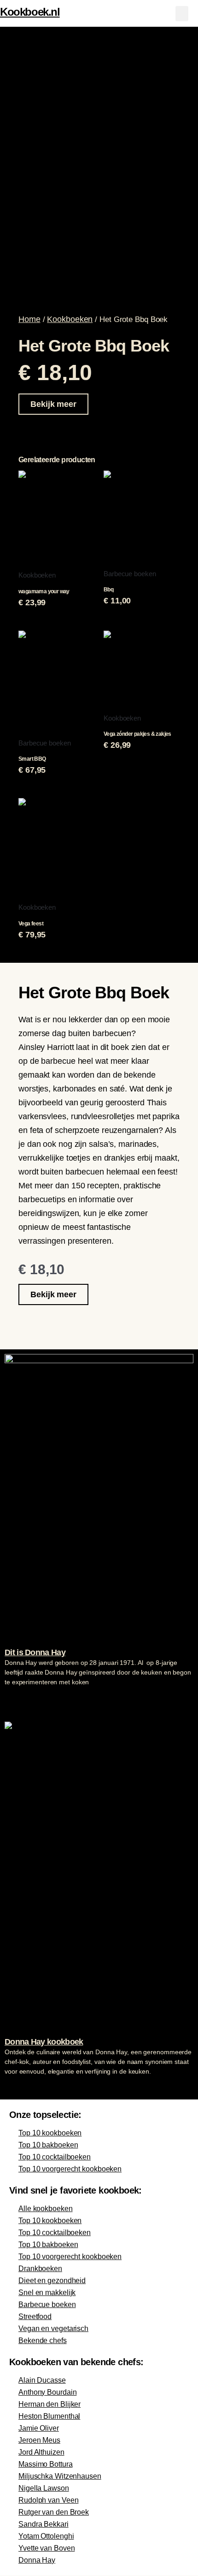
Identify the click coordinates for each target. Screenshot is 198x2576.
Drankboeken (40, 2269)
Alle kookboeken (46, 2209)
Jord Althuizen (41, 2452)
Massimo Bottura (46, 2464)
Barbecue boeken (47, 2305)
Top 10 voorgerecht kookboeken (70, 2169)
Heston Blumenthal (49, 2416)
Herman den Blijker (49, 2404)
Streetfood (35, 2317)
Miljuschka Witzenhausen (60, 2476)
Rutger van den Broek (54, 2512)
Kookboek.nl (30, 12)
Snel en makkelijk (47, 2293)
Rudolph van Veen (48, 2500)
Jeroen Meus (39, 2440)
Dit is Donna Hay (35, 1652)
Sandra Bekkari (44, 2524)
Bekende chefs (43, 2340)
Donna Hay (37, 2560)
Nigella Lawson (44, 2488)
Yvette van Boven (47, 2548)
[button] (182, 14)
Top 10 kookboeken (50, 2133)
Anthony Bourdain (47, 2392)
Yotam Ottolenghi (46, 2536)
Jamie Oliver (39, 2428)
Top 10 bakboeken (48, 2145)
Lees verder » (23, 1699)
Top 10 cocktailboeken (55, 2157)
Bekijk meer (53, 404)
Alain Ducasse (42, 2380)
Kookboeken (70, 319)
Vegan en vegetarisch (53, 2329)
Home (29, 319)
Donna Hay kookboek (44, 2042)
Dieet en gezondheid (52, 2281)
